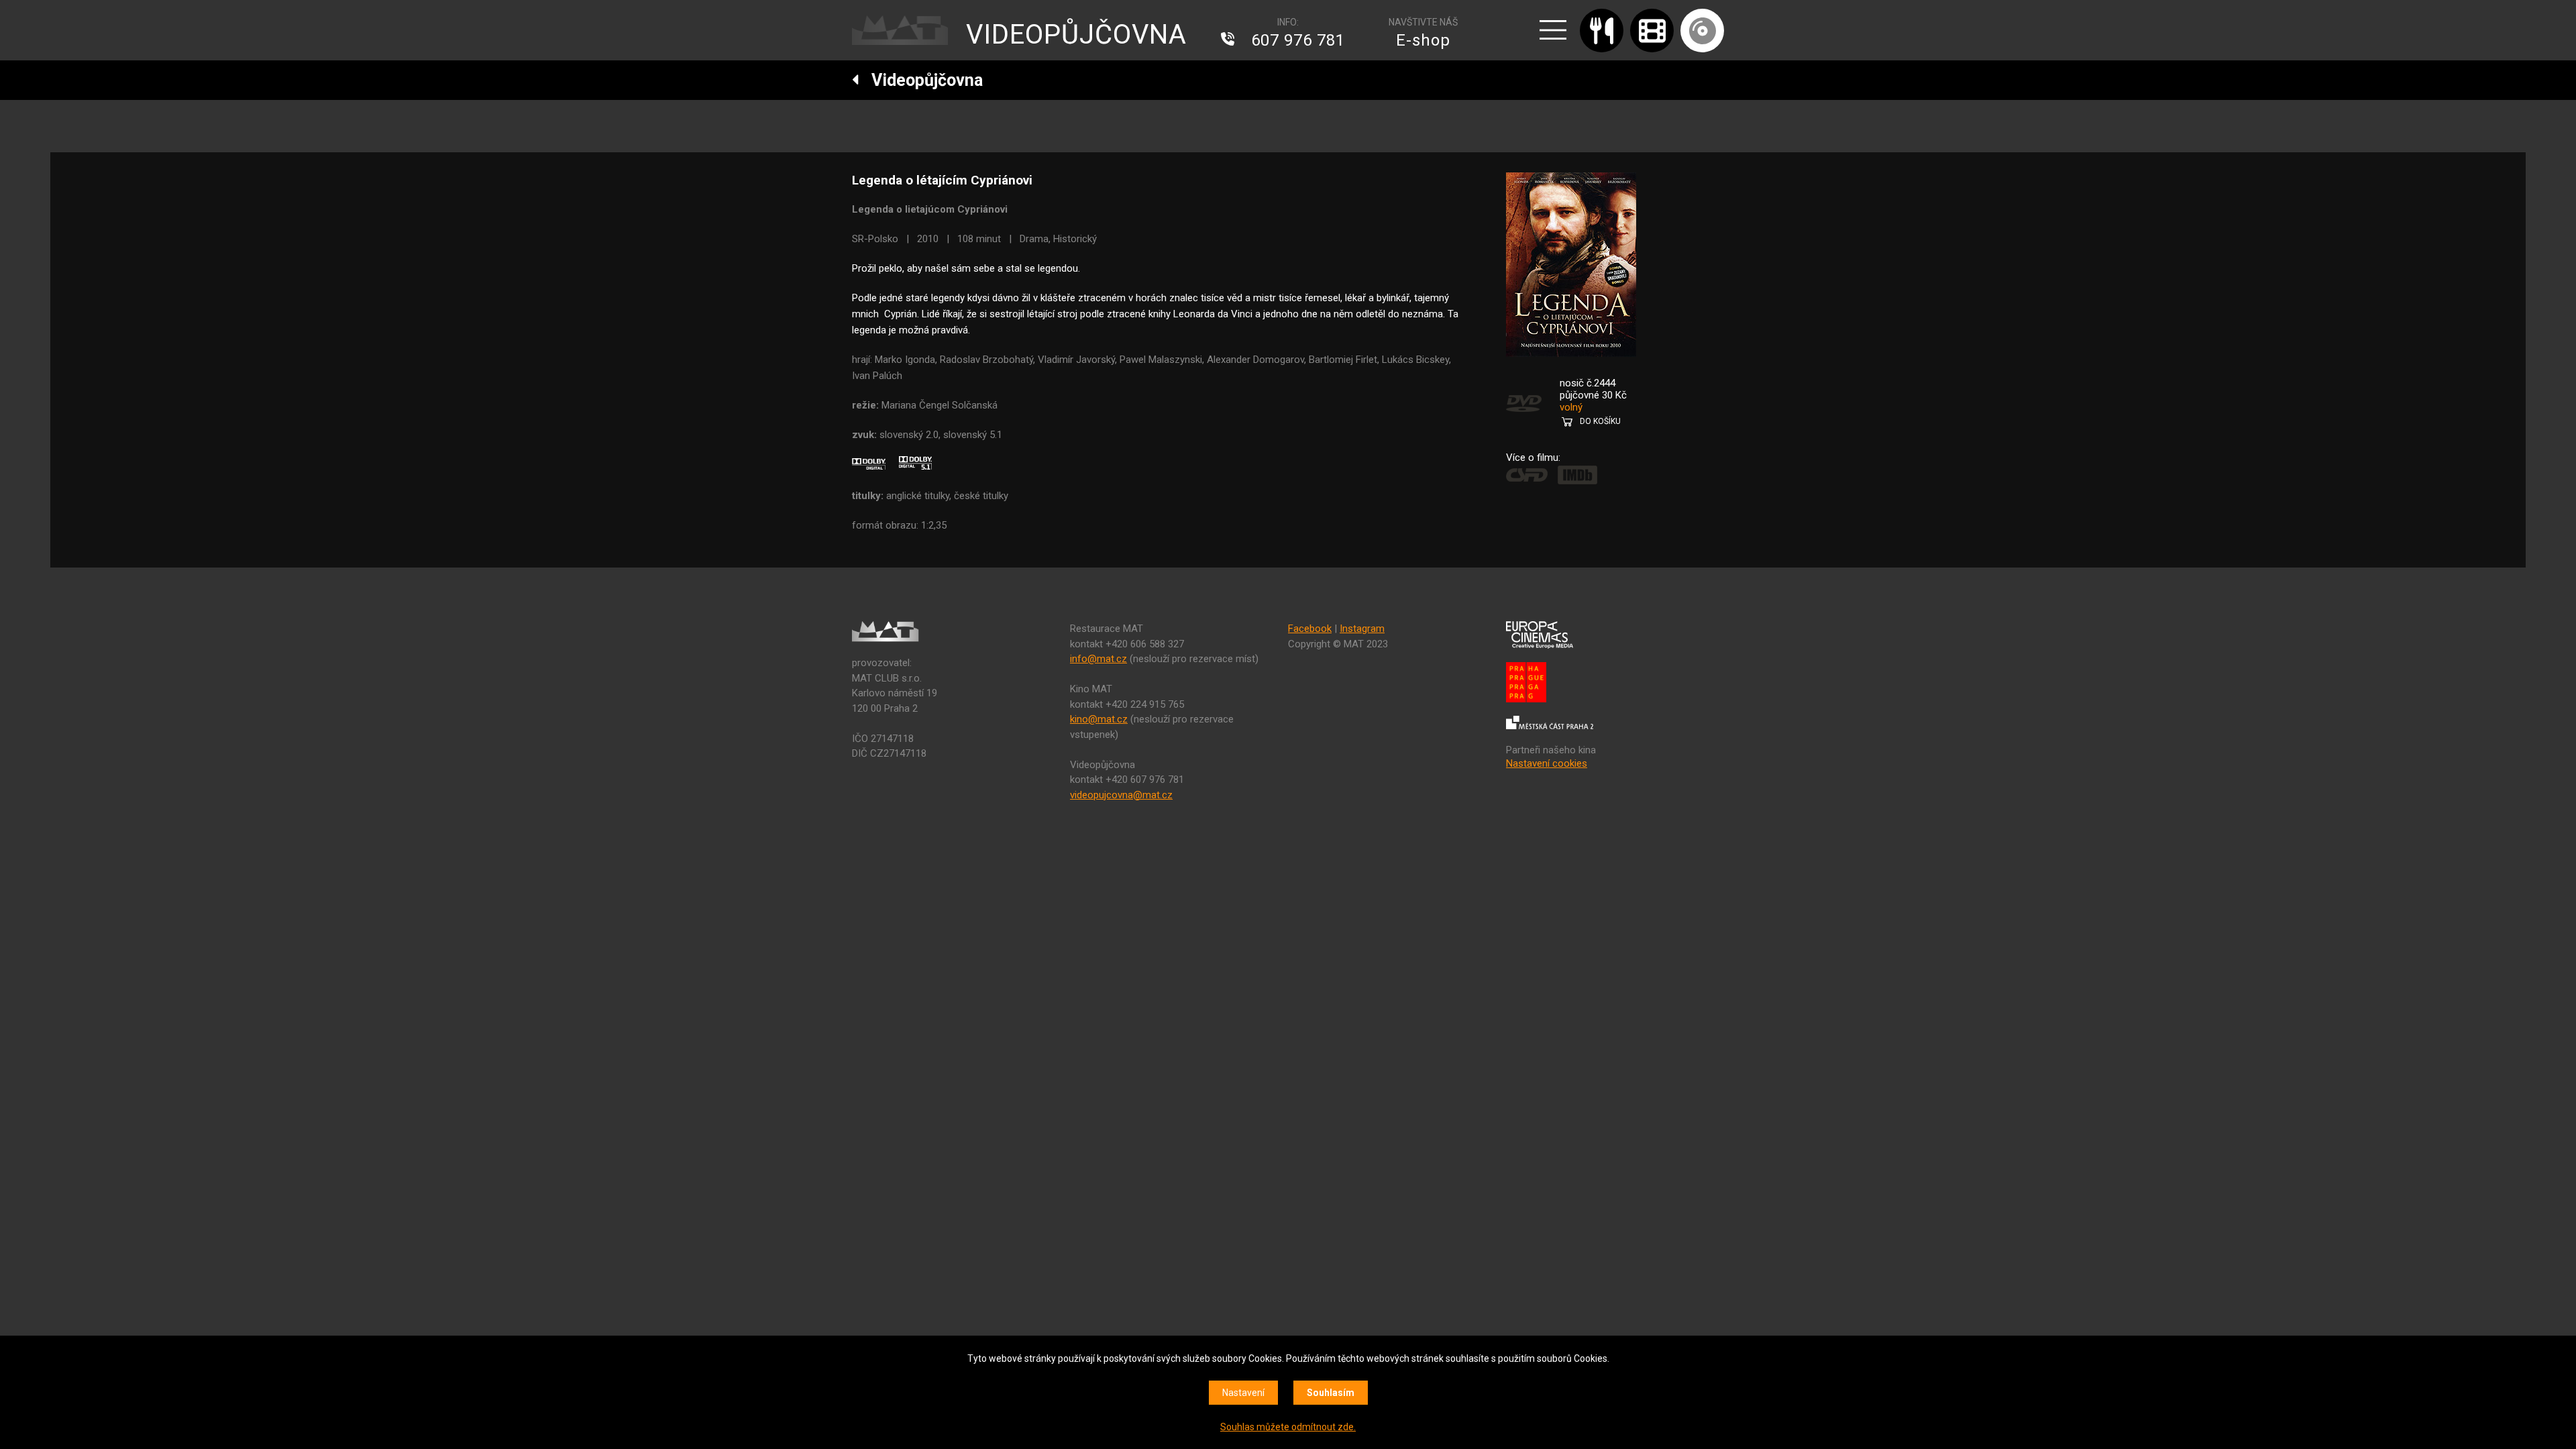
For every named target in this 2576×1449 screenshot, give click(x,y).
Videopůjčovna (921, 80)
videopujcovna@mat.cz (1121, 795)
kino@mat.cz (1099, 719)
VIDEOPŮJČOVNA (1076, 35)
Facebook (1310, 629)
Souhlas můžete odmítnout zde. (1288, 1427)
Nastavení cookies (1547, 763)
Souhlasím (1331, 1393)
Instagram (1362, 629)
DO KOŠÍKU (1600, 421)
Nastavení (1243, 1393)
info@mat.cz (1098, 659)
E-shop (1423, 40)
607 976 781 (1298, 40)
